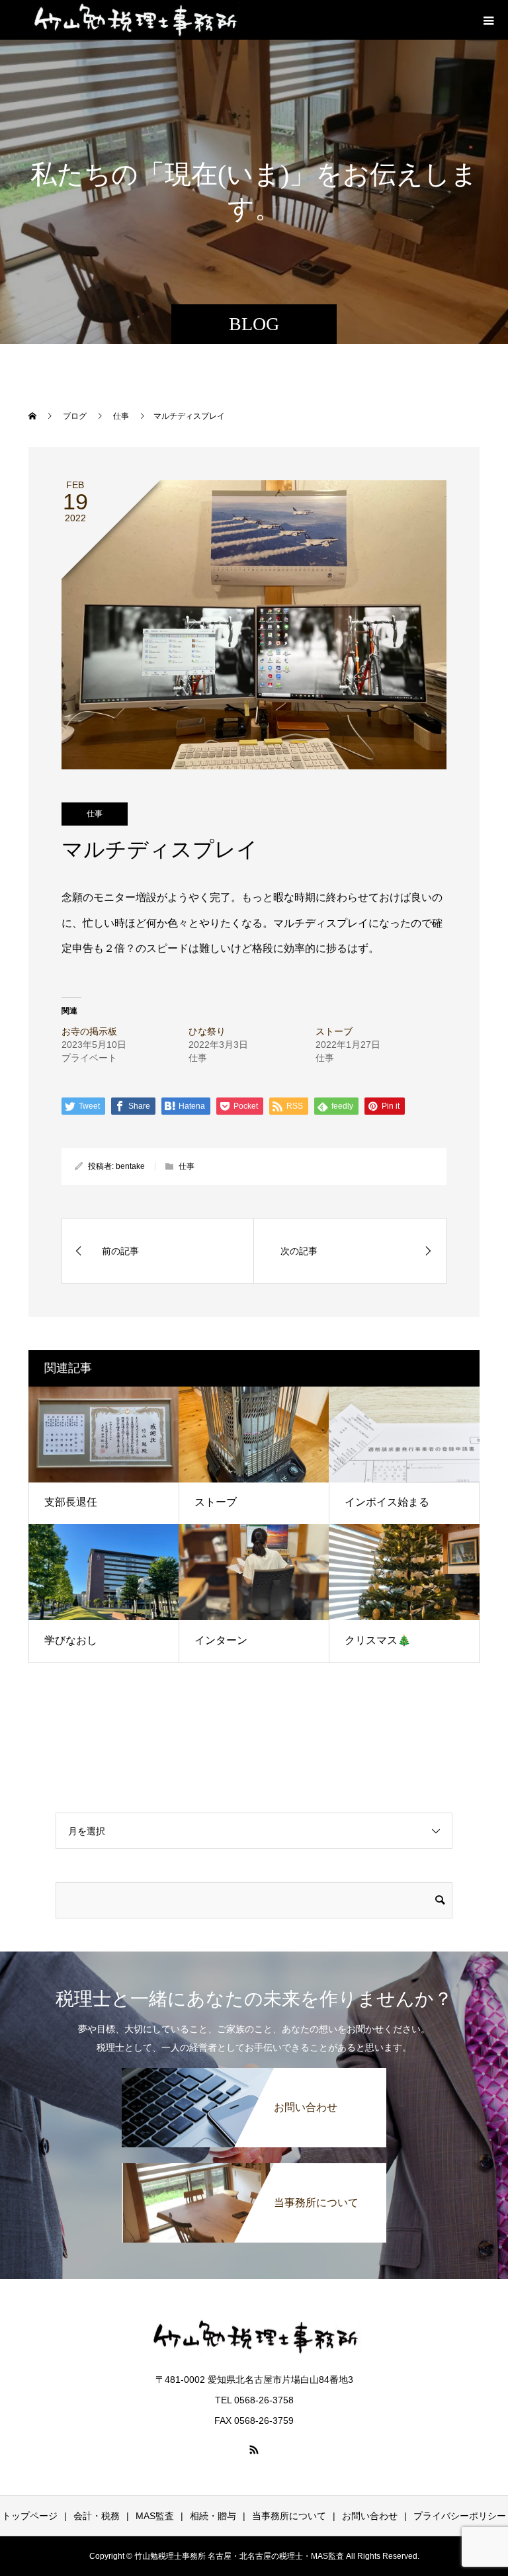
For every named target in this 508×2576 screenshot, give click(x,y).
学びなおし (71, 1640)
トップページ (30, 2516)
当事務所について (289, 2516)
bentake (130, 1166)
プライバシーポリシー (460, 2516)
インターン (221, 1640)
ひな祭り (207, 1031)
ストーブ (334, 1031)
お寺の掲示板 (89, 1031)
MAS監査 (155, 2516)
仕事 (95, 814)
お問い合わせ (370, 2516)
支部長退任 (71, 1502)
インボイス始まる (387, 1502)
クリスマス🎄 (378, 1640)
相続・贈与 (213, 2516)
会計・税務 (97, 2516)
